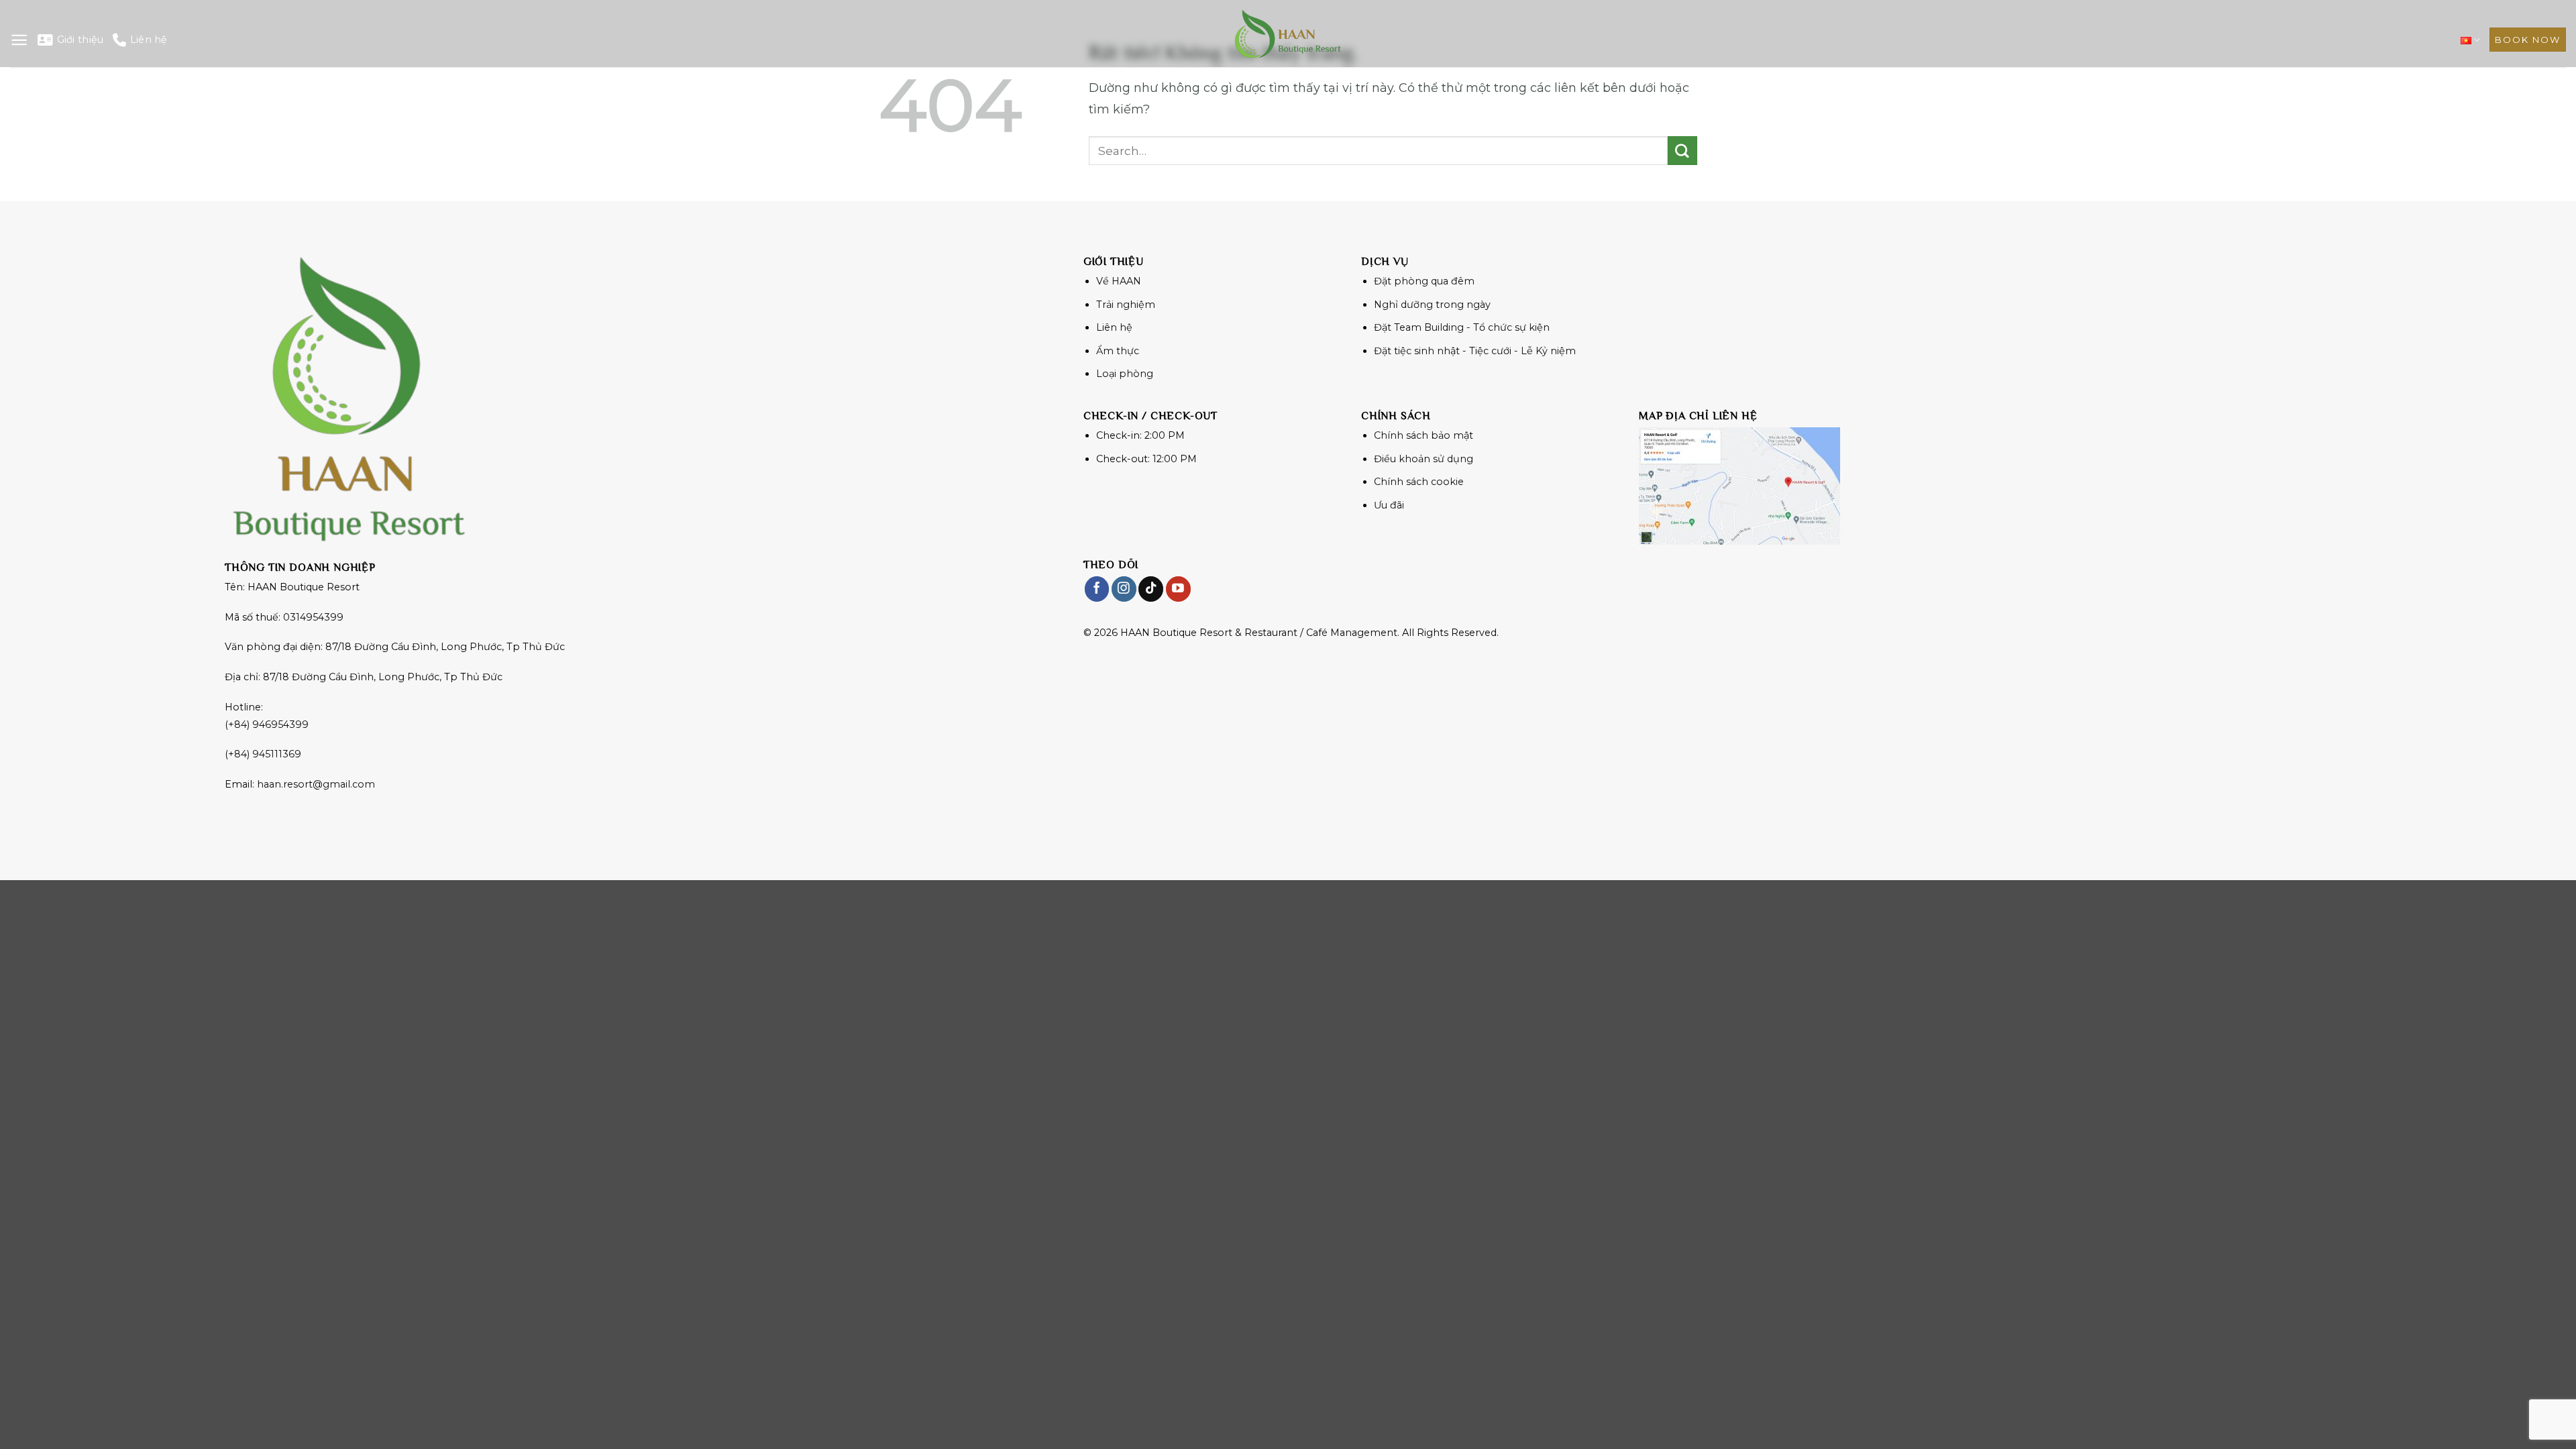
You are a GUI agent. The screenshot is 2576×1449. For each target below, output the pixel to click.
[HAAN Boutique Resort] (1288, 34)
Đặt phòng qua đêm (1424, 281)
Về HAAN (1119, 281)
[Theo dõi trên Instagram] (1124, 589)
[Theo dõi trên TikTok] (1151, 589)
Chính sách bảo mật (1424, 435)
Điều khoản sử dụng (1424, 459)
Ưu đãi (1389, 505)
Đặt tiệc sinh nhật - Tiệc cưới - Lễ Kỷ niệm (1475, 351)
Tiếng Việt (2470, 40)
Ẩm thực (1118, 351)
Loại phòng (1125, 374)
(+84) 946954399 (267, 724)
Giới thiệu (80, 40)
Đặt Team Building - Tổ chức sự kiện (1462, 327)
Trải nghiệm (1126, 305)
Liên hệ (149, 40)
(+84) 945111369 (263, 754)
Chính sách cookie (1419, 482)
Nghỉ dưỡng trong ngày (1432, 305)
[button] (19, 40)
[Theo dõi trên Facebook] (1097, 589)
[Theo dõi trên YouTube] (1178, 589)
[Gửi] (1682, 151)
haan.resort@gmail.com (316, 784)
